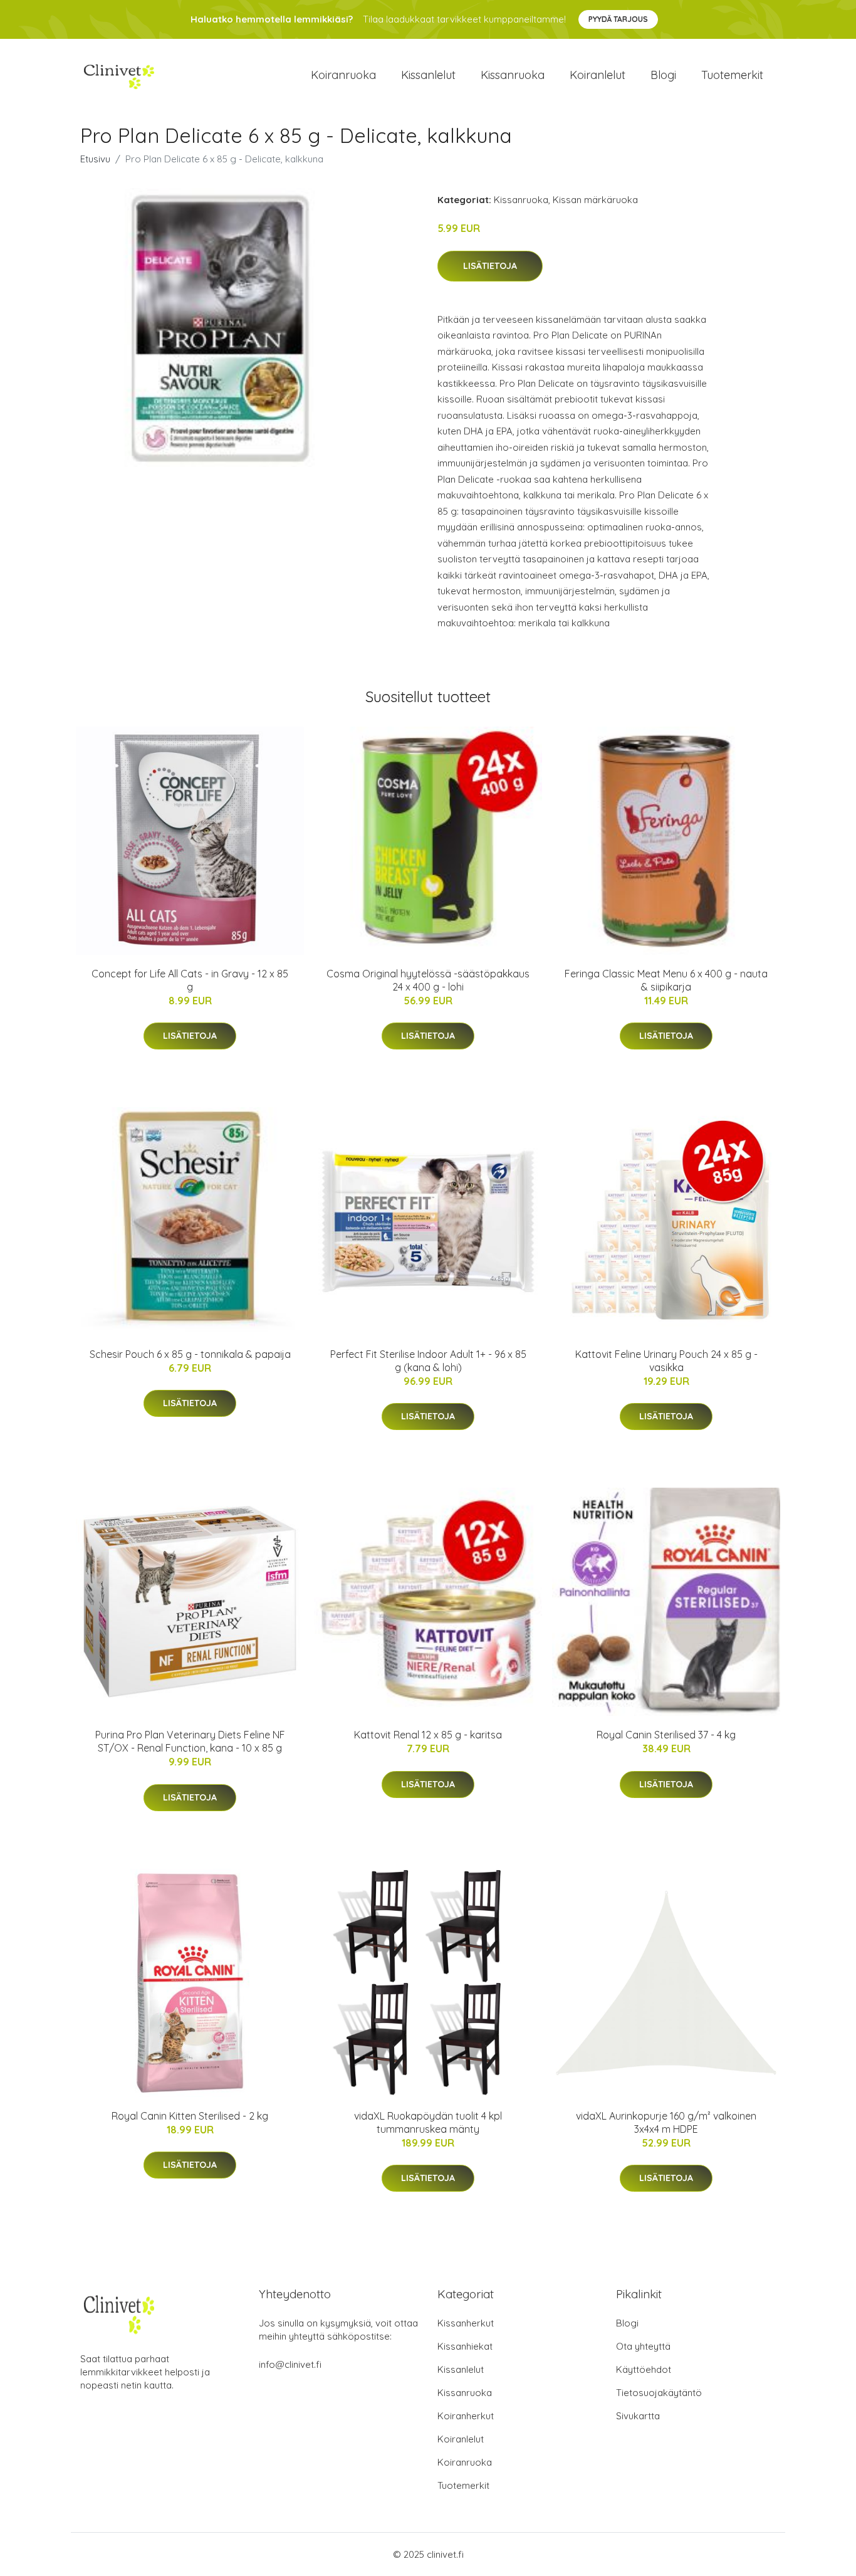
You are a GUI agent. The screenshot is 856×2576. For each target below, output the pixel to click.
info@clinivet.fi (290, 2364)
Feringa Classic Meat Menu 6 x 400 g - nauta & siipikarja (666, 980)
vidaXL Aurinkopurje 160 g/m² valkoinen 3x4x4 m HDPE (666, 2122)
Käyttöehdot (644, 2369)
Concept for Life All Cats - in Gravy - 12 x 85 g (190, 980)
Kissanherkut (466, 2323)
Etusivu (95, 159)
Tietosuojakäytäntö (659, 2393)
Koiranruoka (343, 75)
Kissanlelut (428, 75)
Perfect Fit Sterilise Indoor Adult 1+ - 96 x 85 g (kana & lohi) (428, 1361)
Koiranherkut (466, 2416)
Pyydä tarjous (618, 19)
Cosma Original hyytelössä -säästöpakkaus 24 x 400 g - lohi (428, 980)
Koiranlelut (598, 75)
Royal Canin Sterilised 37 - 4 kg (666, 1735)
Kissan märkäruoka (595, 200)
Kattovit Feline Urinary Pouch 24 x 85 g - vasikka (666, 1361)
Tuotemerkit (732, 75)
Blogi (663, 75)
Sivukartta (638, 2416)
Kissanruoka (513, 75)
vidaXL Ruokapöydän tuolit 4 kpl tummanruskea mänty (428, 2122)
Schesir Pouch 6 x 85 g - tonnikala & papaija (190, 1354)
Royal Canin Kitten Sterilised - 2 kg (190, 2116)
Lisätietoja (490, 266)
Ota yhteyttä (643, 2346)
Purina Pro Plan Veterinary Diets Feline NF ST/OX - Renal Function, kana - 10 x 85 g (190, 1741)
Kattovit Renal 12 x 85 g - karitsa (428, 1735)
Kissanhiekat (465, 2346)
